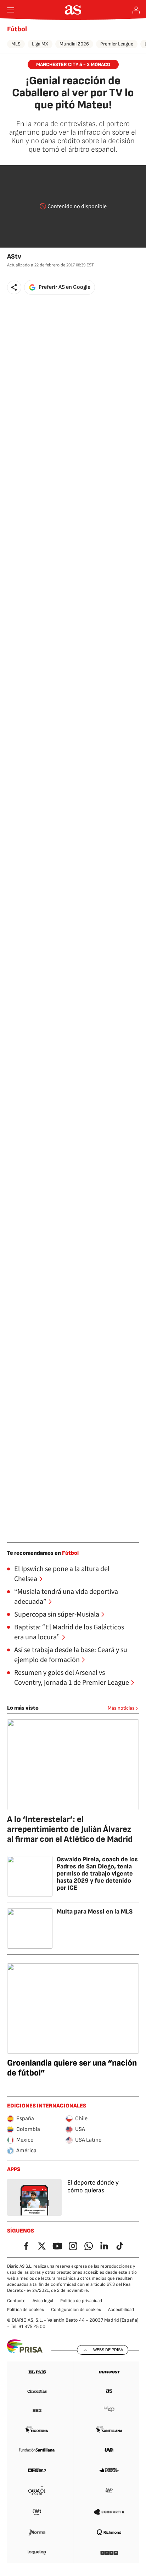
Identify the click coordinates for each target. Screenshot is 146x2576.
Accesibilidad (121, 2310)
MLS (16, 44)
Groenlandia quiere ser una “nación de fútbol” (72, 2068)
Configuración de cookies (76, 2310)
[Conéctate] (136, 10)
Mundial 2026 (74, 44)
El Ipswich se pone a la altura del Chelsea (62, 1574)
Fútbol (17, 29)
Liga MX (40, 44)
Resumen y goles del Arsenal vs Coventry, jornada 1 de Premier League (72, 1678)
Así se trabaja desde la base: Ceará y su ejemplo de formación (71, 1655)
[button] (14, 287)
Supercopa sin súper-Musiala (57, 1614)
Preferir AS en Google (64, 287)
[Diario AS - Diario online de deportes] (73, 10)
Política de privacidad (81, 2301)
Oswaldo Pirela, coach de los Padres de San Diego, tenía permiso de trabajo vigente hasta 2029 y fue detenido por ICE (97, 1874)
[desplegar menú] (11, 10)
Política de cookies (26, 2310)
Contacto (16, 2301)
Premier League (117, 44)
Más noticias (121, 1708)
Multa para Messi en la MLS (95, 1912)
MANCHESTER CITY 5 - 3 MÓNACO (73, 64)
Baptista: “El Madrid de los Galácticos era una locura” (69, 1632)
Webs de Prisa (108, 2350)
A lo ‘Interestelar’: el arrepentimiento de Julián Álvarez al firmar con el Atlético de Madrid (70, 1829)
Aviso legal (43, 2301)
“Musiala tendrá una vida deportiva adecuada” (66, 1597)
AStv (14, 257)
